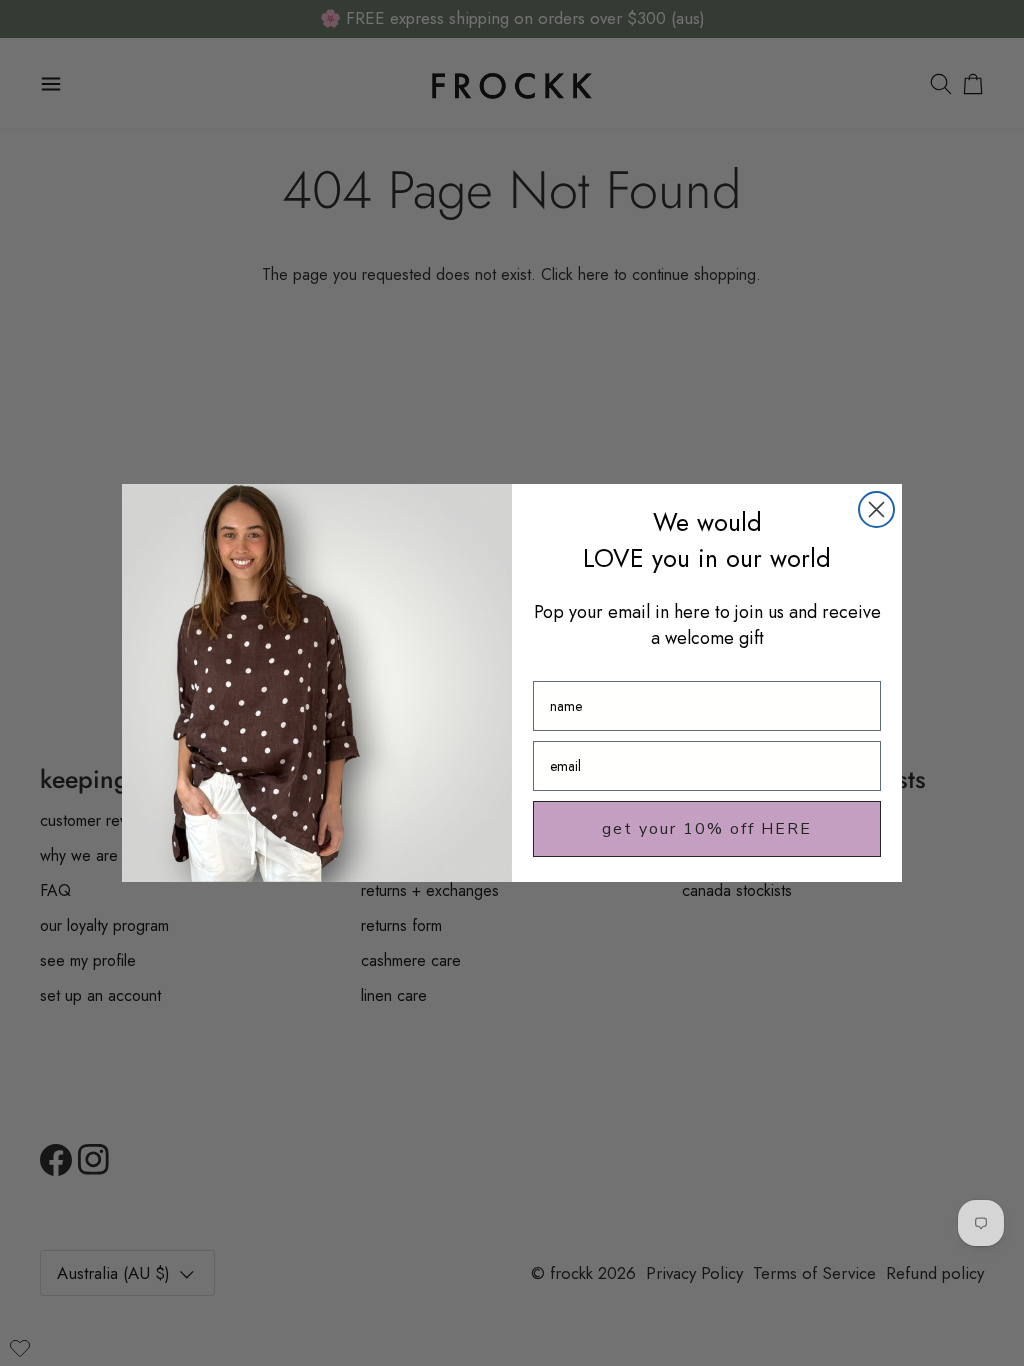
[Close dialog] (876, 509)
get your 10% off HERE (707, 829)
